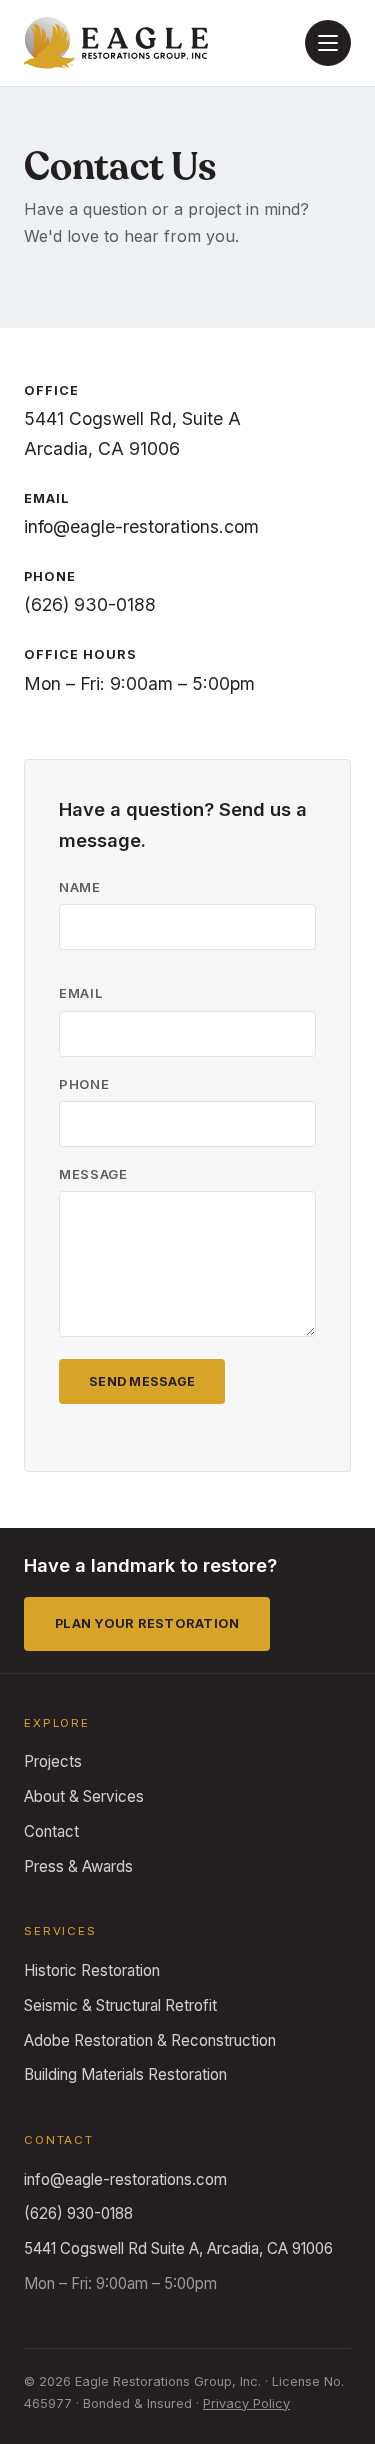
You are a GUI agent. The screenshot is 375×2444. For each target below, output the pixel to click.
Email (80, 993)
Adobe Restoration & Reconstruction (150, 2040)
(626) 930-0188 (90, 604)
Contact (51, 1831)
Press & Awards (78, 1866)
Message (93, 1174)
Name (80, 887)
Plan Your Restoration (147, 1623)
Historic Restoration (92, 1970)
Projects (53, 1761)
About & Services (84, 1796)
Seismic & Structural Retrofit (120, 2005)
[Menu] (328, 43)
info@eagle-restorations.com (141, 526)
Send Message (142, 1381)
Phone (84, 1084)
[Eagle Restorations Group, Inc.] (116, 43)
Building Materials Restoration (125, 2074)
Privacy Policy (246, 2403)
